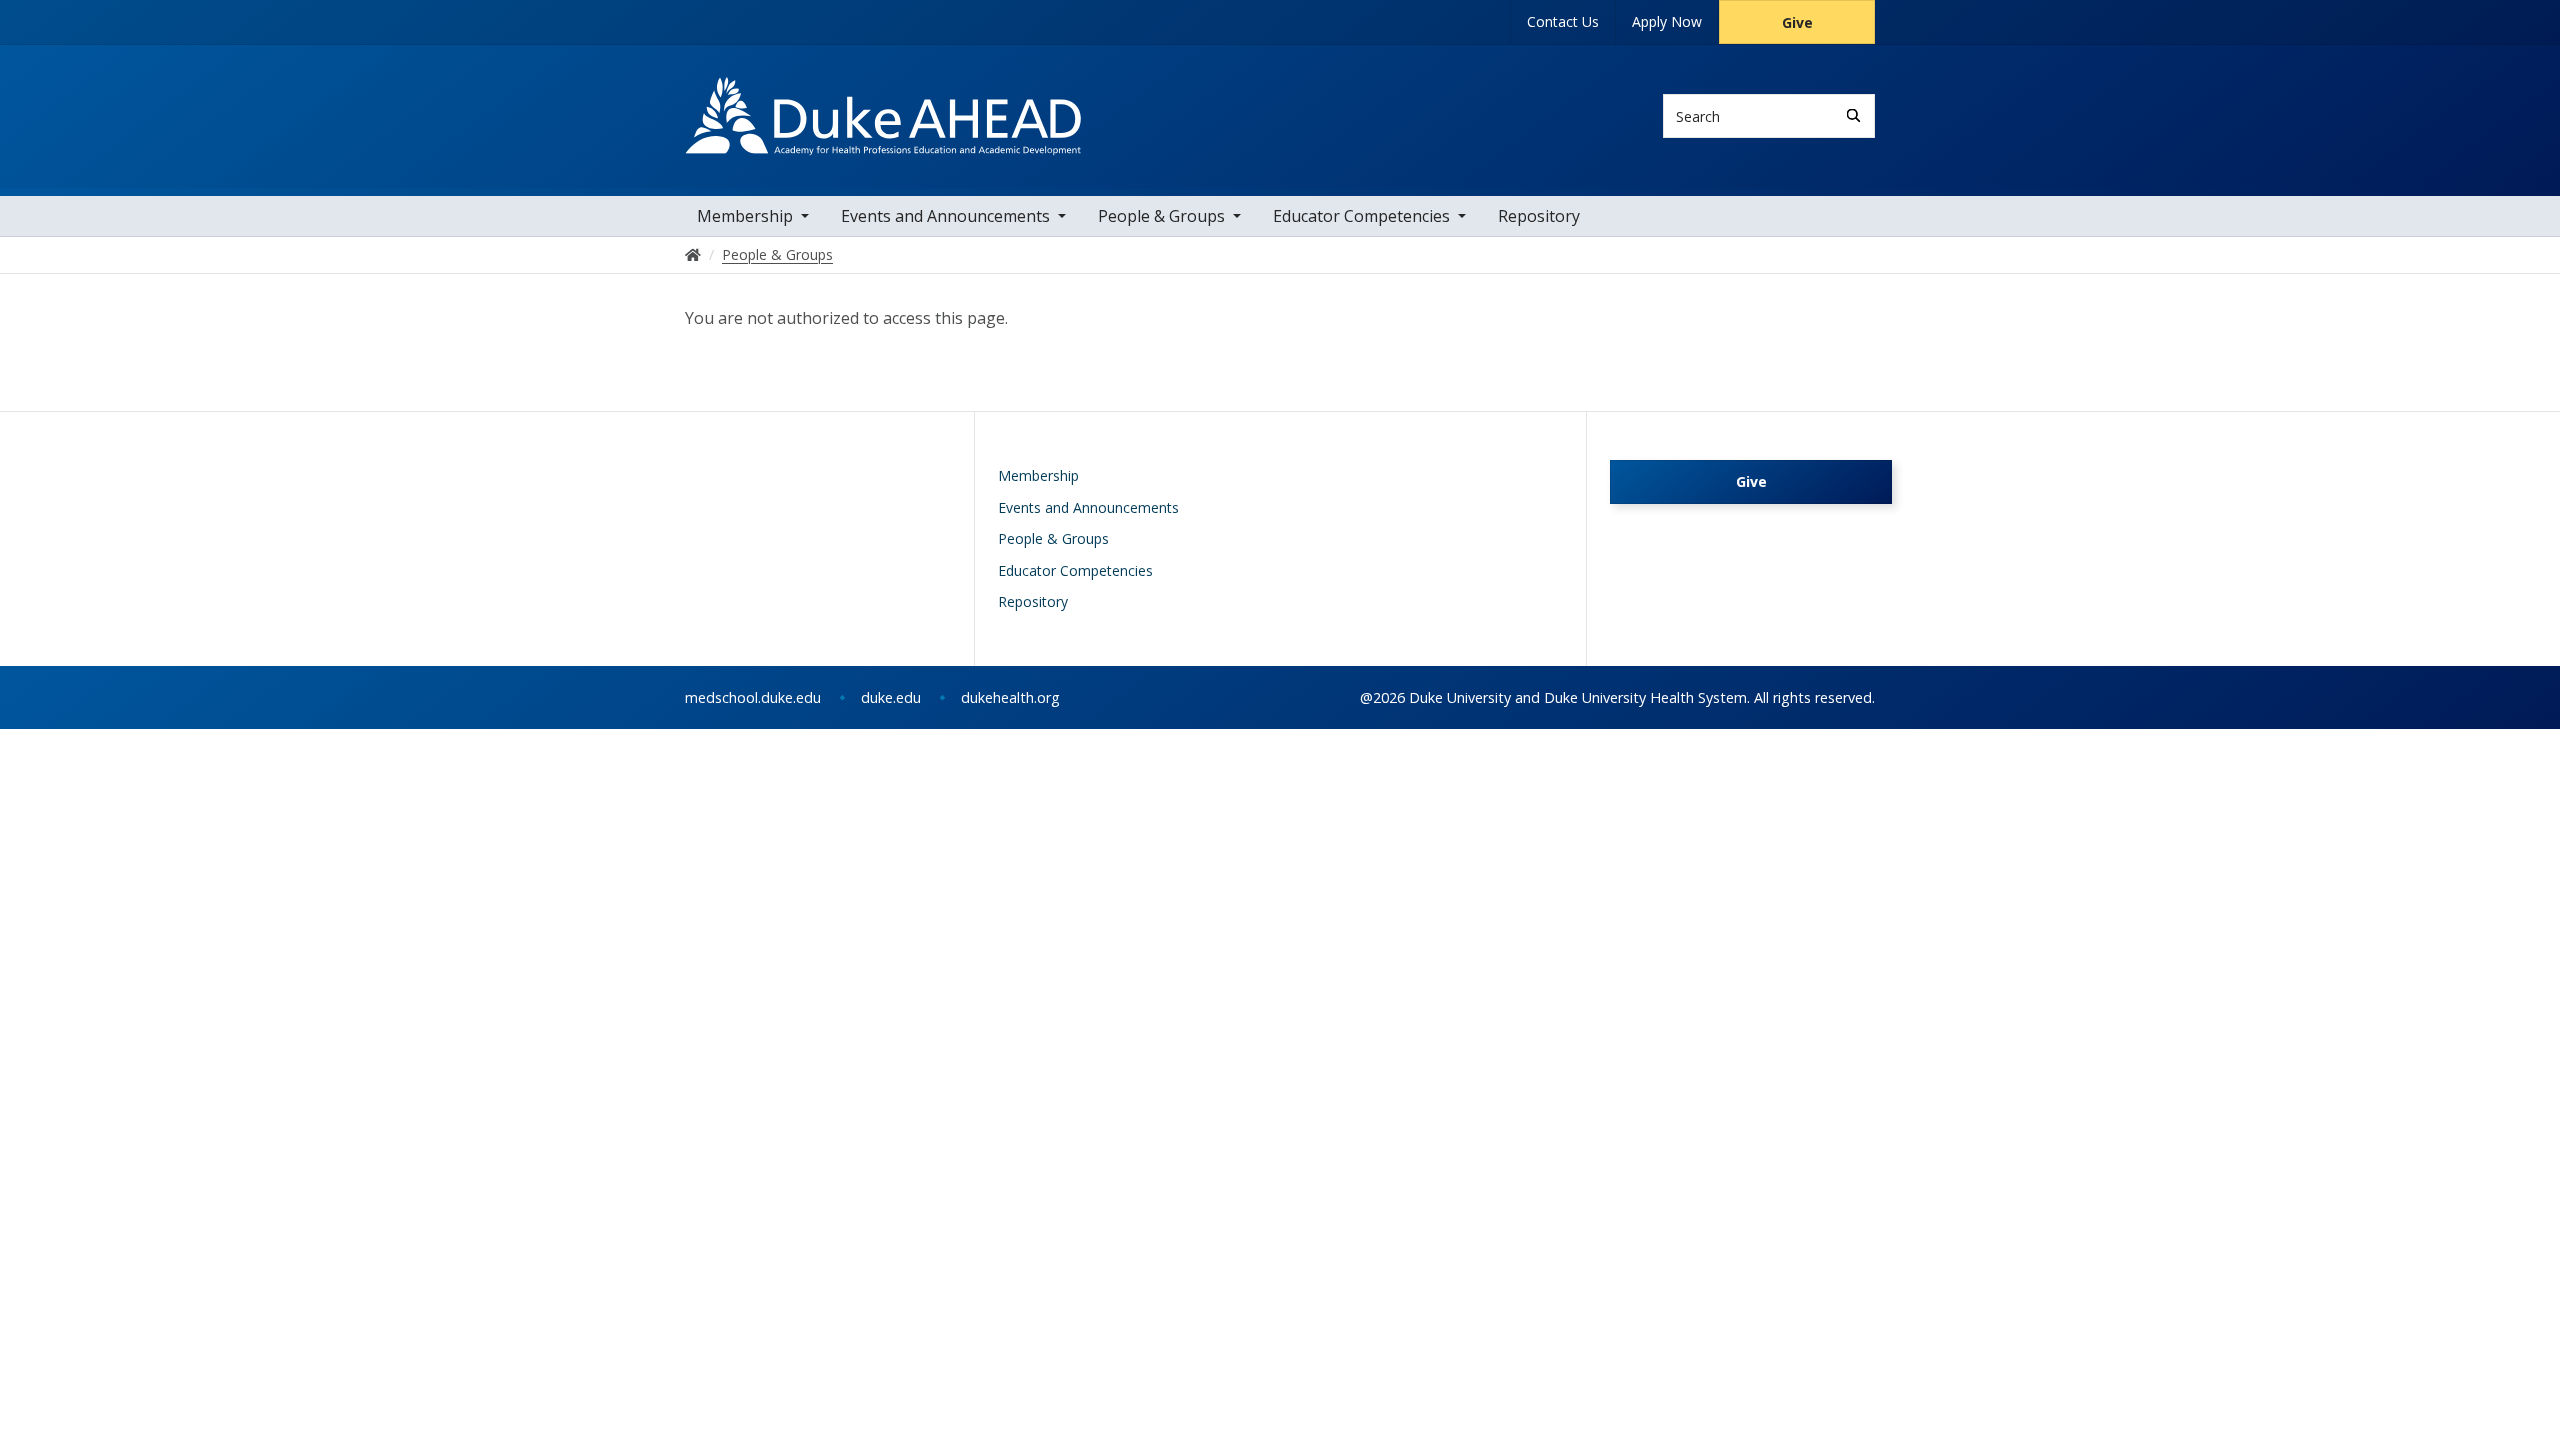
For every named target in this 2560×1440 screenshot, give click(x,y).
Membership (745, 216)
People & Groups (1161, 216)
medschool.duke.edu (753, 697)
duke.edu (891, 697)
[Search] (1853, 115)
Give (1797, 22)
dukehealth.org (1010, 697)
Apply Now (1667, 21)
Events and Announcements (945, 216)
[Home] (883, 95)
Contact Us (1563, 21)
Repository (1539, 216)
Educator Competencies (1361, 216)
